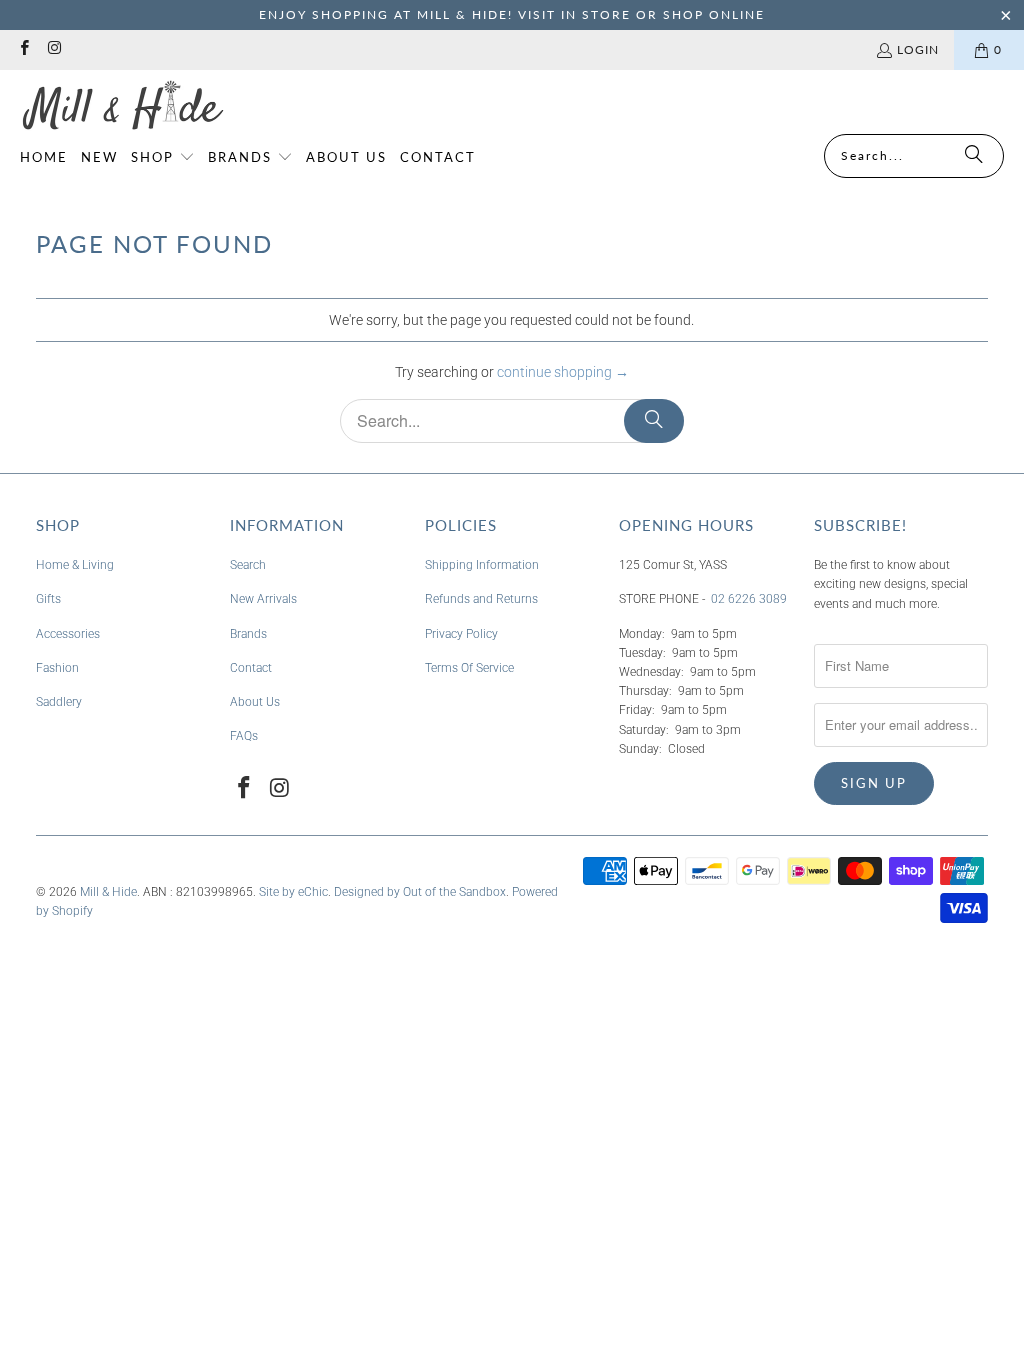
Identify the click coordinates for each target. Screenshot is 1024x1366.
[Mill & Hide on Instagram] (53, 49)
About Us (255, 702)
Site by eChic (293, 892)
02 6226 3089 (749, 599)
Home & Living (75, 565)
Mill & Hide (108, 892)
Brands (248, 634)
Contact (251, 668)
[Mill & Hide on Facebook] (23, 49)
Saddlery (59, 702)
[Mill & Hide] (122, 107)
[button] (163, 158)
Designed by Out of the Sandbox (420, 892)
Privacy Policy (461, 634)
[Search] (974, 156)
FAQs (244, 736)
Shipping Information (482, 565)
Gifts (48, 599)
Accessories (68, 634)
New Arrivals (263, 599)
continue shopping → (563, 372)
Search (248, 565)
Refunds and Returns (481, 599)
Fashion (57, 668)
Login (918, 49)
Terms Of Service (469, 668)
